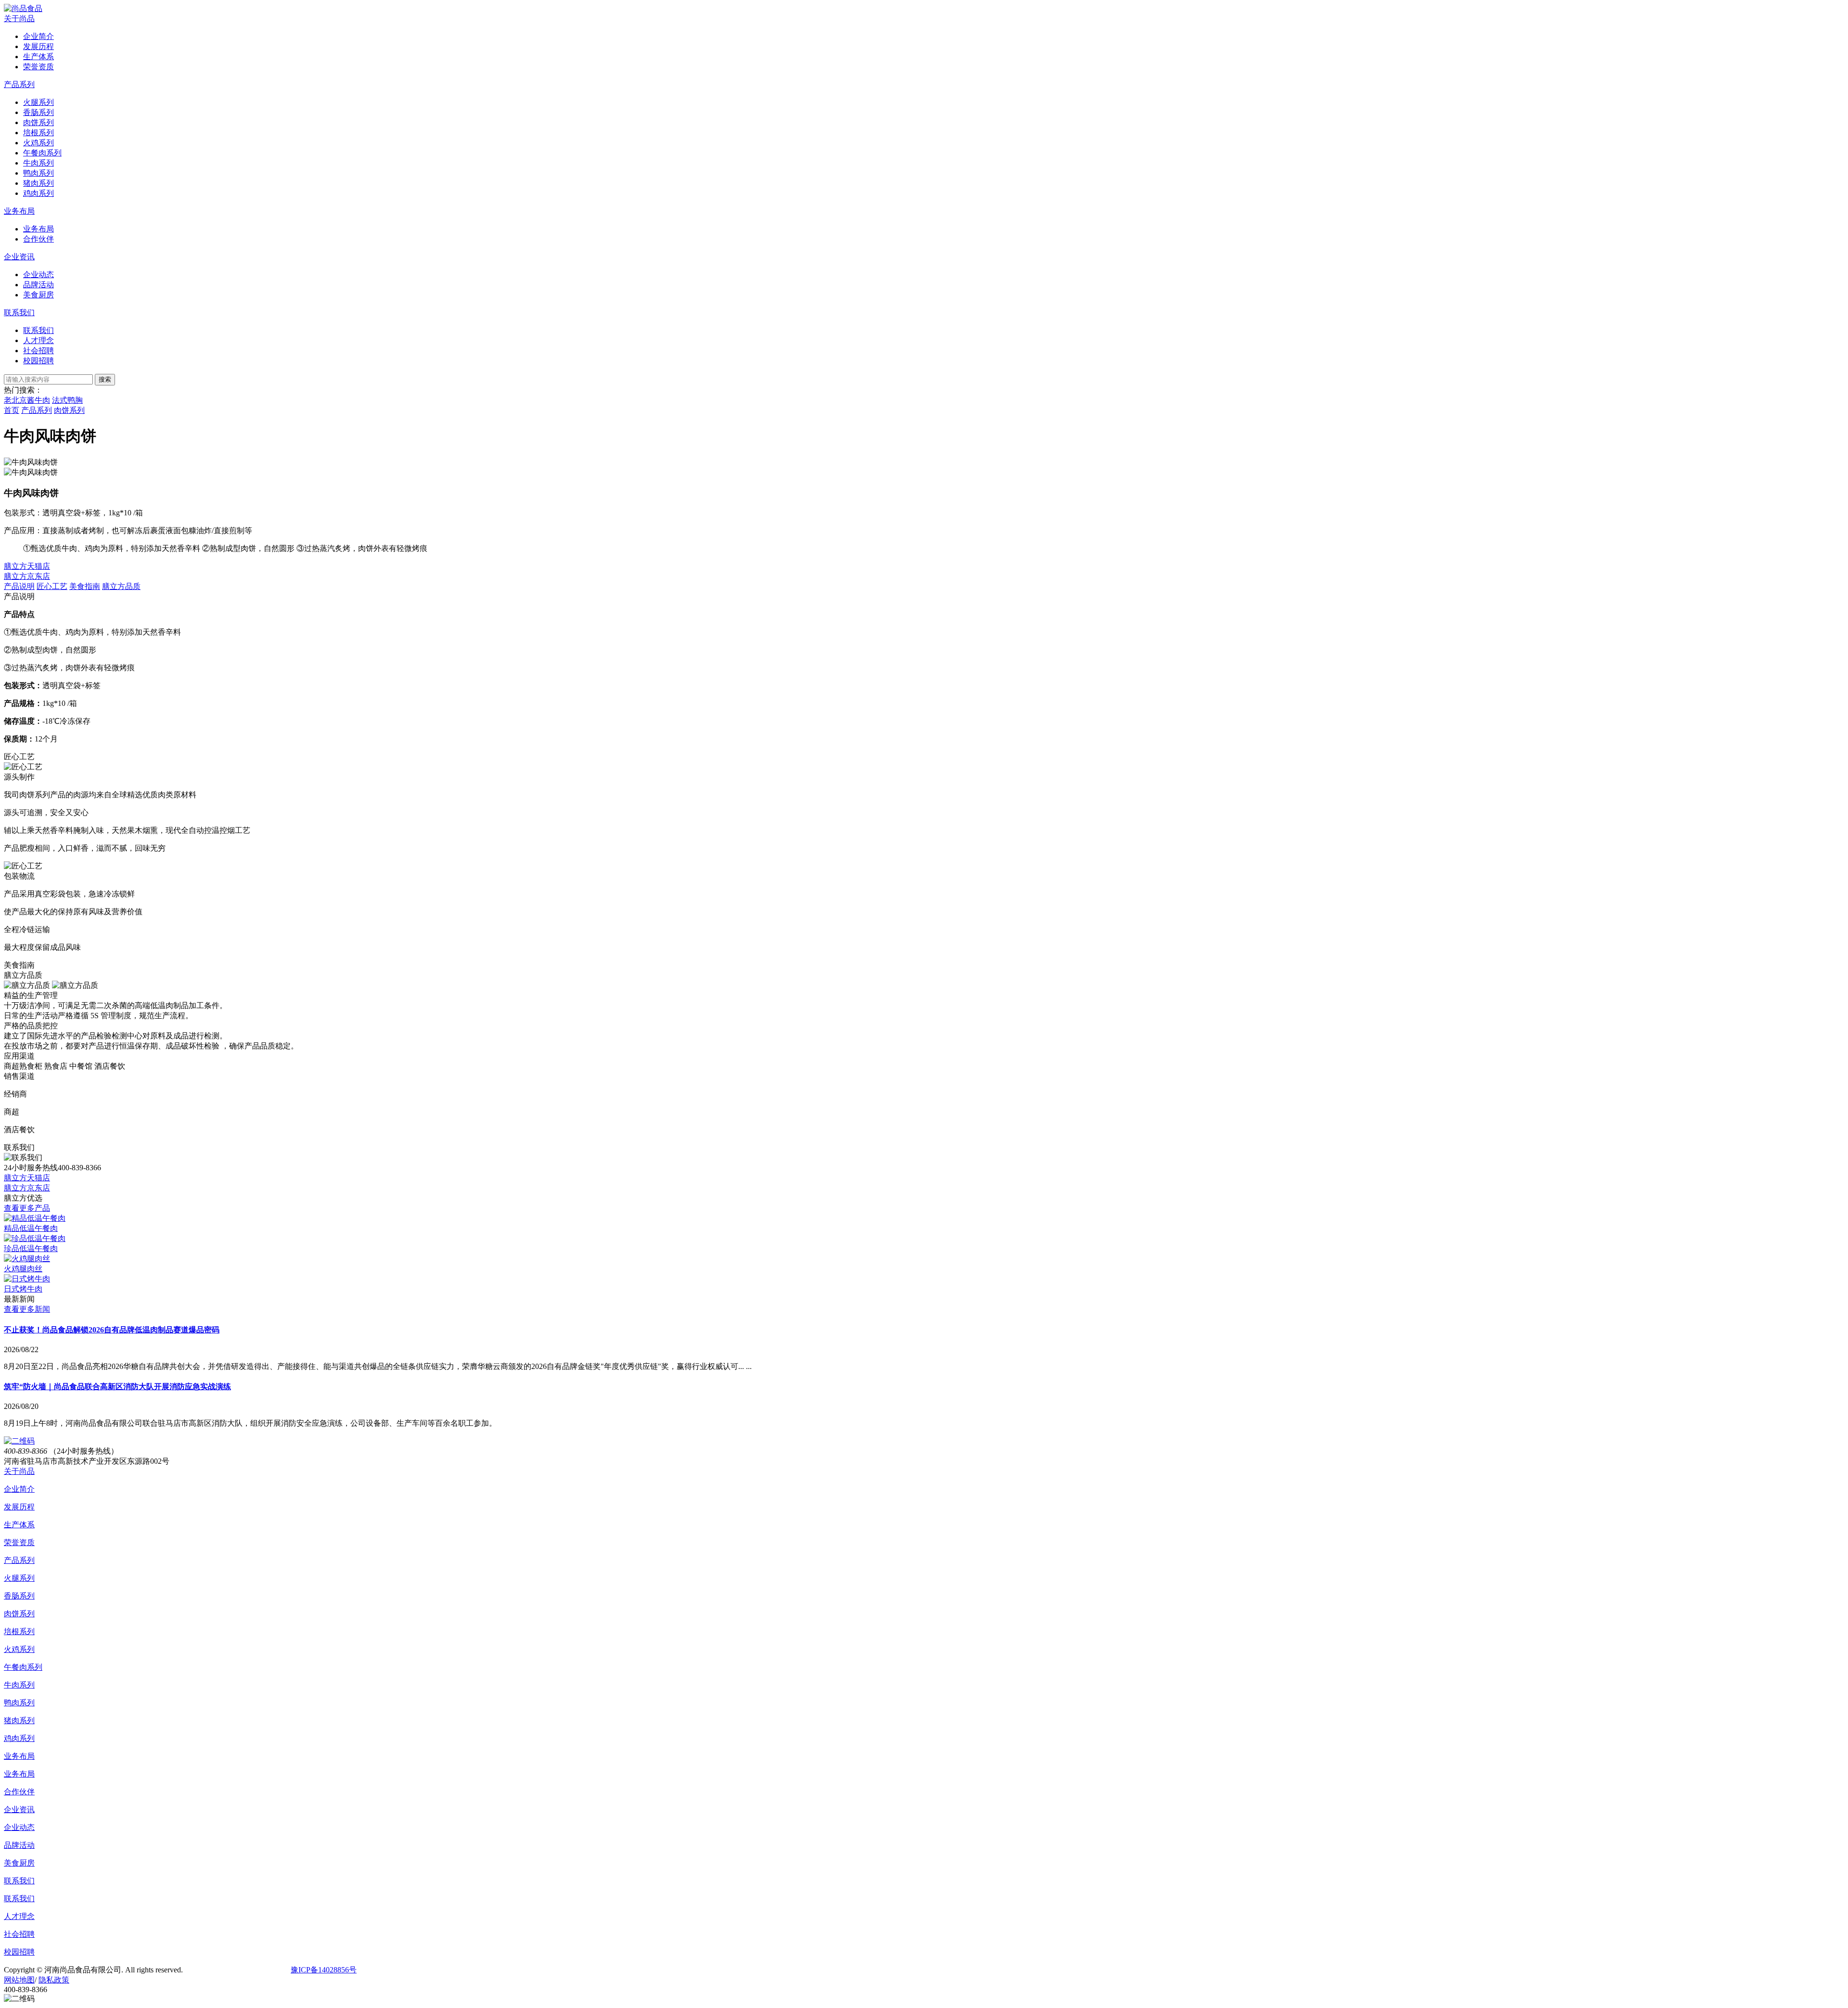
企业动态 (19, 1827)
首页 (12, 410)
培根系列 (19, 1631)
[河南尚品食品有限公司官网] (23, 8)
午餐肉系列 (23, 1667)
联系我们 (19, 313)
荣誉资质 (19, 1542)
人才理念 (19, 1916)
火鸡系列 (19, 1649)
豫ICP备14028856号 (324, 1970)
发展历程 (19, 1507)
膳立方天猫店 (27, 566)
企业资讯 (19, 257)
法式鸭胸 (67, 400)
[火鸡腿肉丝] (27, 1259)
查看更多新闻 (27, 1309)
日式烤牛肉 (23, 1289)
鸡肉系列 (19, 1738)
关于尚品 (19, 19)
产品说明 (19, 586)
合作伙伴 (19, 1792)
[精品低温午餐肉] (35, 1218)
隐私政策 (54, 1980)
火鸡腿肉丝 (23, 1269)
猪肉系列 (19, 1720)
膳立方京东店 (27, 576)
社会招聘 (19, 1934)
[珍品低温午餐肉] (35, 1238)
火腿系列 (19, 1578)
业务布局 (19, 211)
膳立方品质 (121, 586)
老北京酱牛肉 (27, 400)
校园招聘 (19, 1952)
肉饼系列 (69, 410)
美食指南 (85, 586)
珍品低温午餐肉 (31, 1248)
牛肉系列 (19, 1685)
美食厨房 (19, 1863)
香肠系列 (19, 1596)
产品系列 (19, 84)
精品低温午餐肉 (31, 1228)
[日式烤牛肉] (27, 1279)
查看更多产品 (27, 1208)
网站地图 (19, 1980)
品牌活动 (19, 1845)
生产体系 (19, 1525)
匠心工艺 (52, 586)
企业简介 (19, 1489)
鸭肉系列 (19, 1703)
